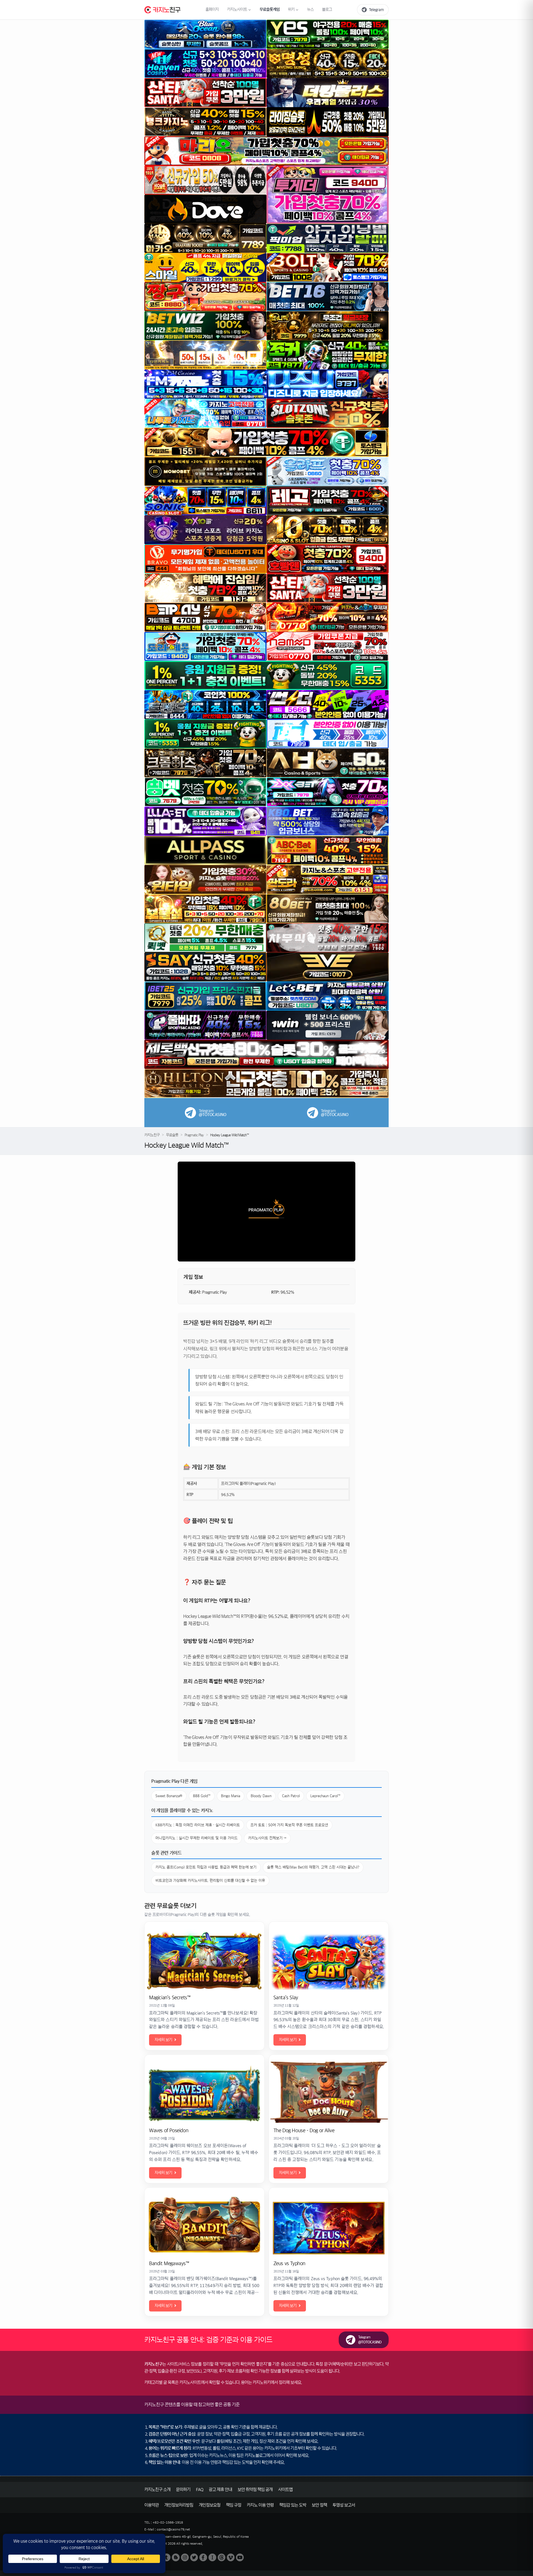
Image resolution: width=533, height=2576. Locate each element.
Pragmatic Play (194, 1135)
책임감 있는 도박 (293, 2505)
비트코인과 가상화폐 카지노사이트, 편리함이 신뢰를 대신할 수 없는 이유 (210, 1881)
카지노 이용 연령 (260, 2505)
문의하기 (183, 2490)
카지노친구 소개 (157, 2490)
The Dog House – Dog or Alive (304, 2131)
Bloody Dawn (261, 1796)
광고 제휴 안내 (220, 2490)
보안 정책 (319, 2505)
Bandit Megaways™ (169, 2263)
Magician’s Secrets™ (170, 1998)
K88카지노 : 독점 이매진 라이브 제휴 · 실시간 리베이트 (198, 1825)
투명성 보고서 (344, 2505)
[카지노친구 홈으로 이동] (162, 10)
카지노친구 (152, 1135)
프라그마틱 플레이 (235, 1484)
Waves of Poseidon (169, 2131)
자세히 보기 (163, 2040)
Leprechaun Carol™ (325, 1796)
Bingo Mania (231, 1796)
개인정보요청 (210, 2505)
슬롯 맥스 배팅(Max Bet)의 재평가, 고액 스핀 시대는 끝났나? (313, 1867)
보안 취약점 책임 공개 (255, 2490)
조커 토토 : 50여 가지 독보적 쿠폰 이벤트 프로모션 (289, 1825)
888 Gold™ (202, 1796)
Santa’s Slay (286, 1998)
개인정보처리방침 (179, 2505)
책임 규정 (234, 2505)
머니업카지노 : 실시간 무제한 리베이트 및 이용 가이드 (197, 1838)
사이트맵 (285, 2490)
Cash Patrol (291, 1796)
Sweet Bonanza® (169, 1796)
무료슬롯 (172, 1135)
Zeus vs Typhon (289, 2263)
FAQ (200, 2490)
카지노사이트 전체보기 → (267, 1838)
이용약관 (152, 2505)
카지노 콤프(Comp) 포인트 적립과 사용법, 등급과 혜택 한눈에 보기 (206, 1867)
